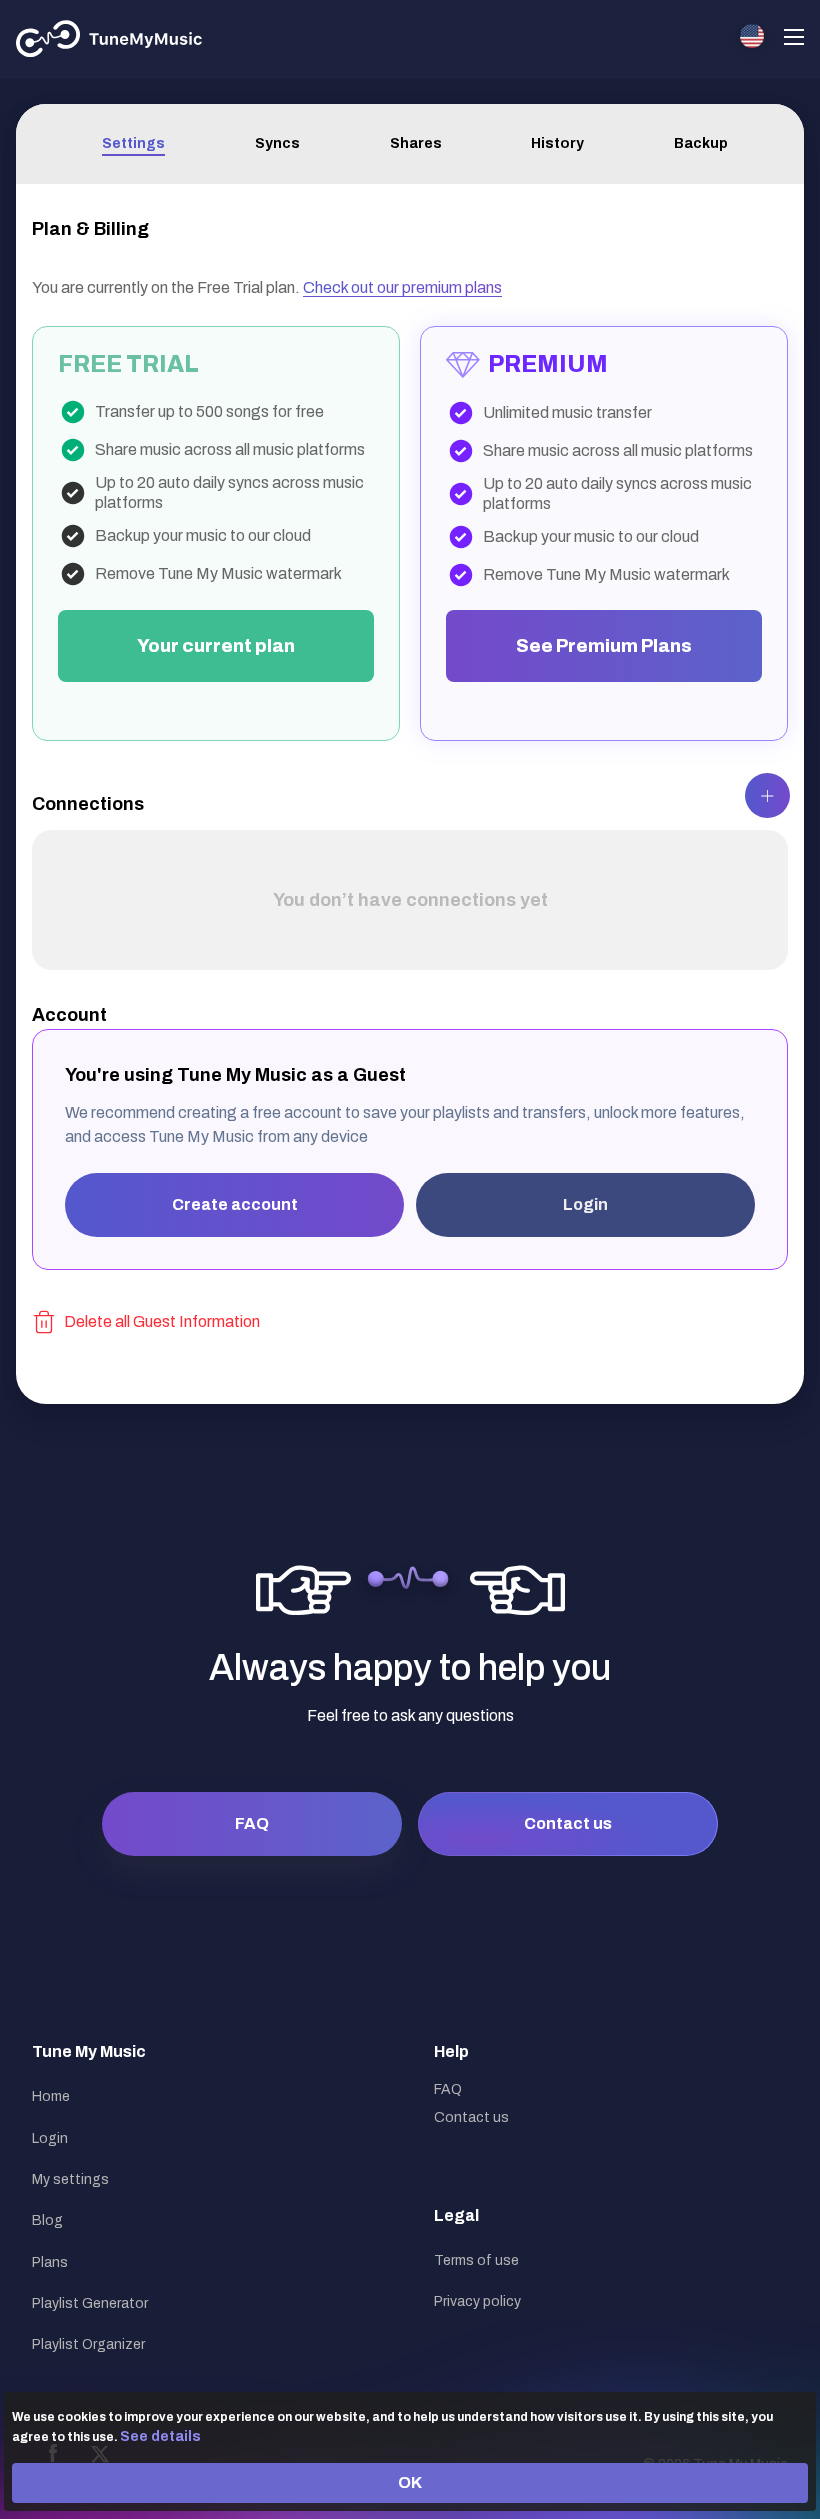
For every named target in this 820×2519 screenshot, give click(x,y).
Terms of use (476, 2260)
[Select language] (752, 36)
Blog (47, 2220)
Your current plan (216, 646)
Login (585, 1204)
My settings (70, 2179)
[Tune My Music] (109, 39)
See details (160, 2436)
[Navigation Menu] (794, 39)
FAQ (252, 1823)
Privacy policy (477, 2301)
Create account (235, 1204)
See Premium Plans (604, 646)
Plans (50, 2262)
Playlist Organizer (88, 2344)
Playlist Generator (90, 2303)
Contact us (568, 1823)
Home (51, 2096)
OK (410, 2482)
